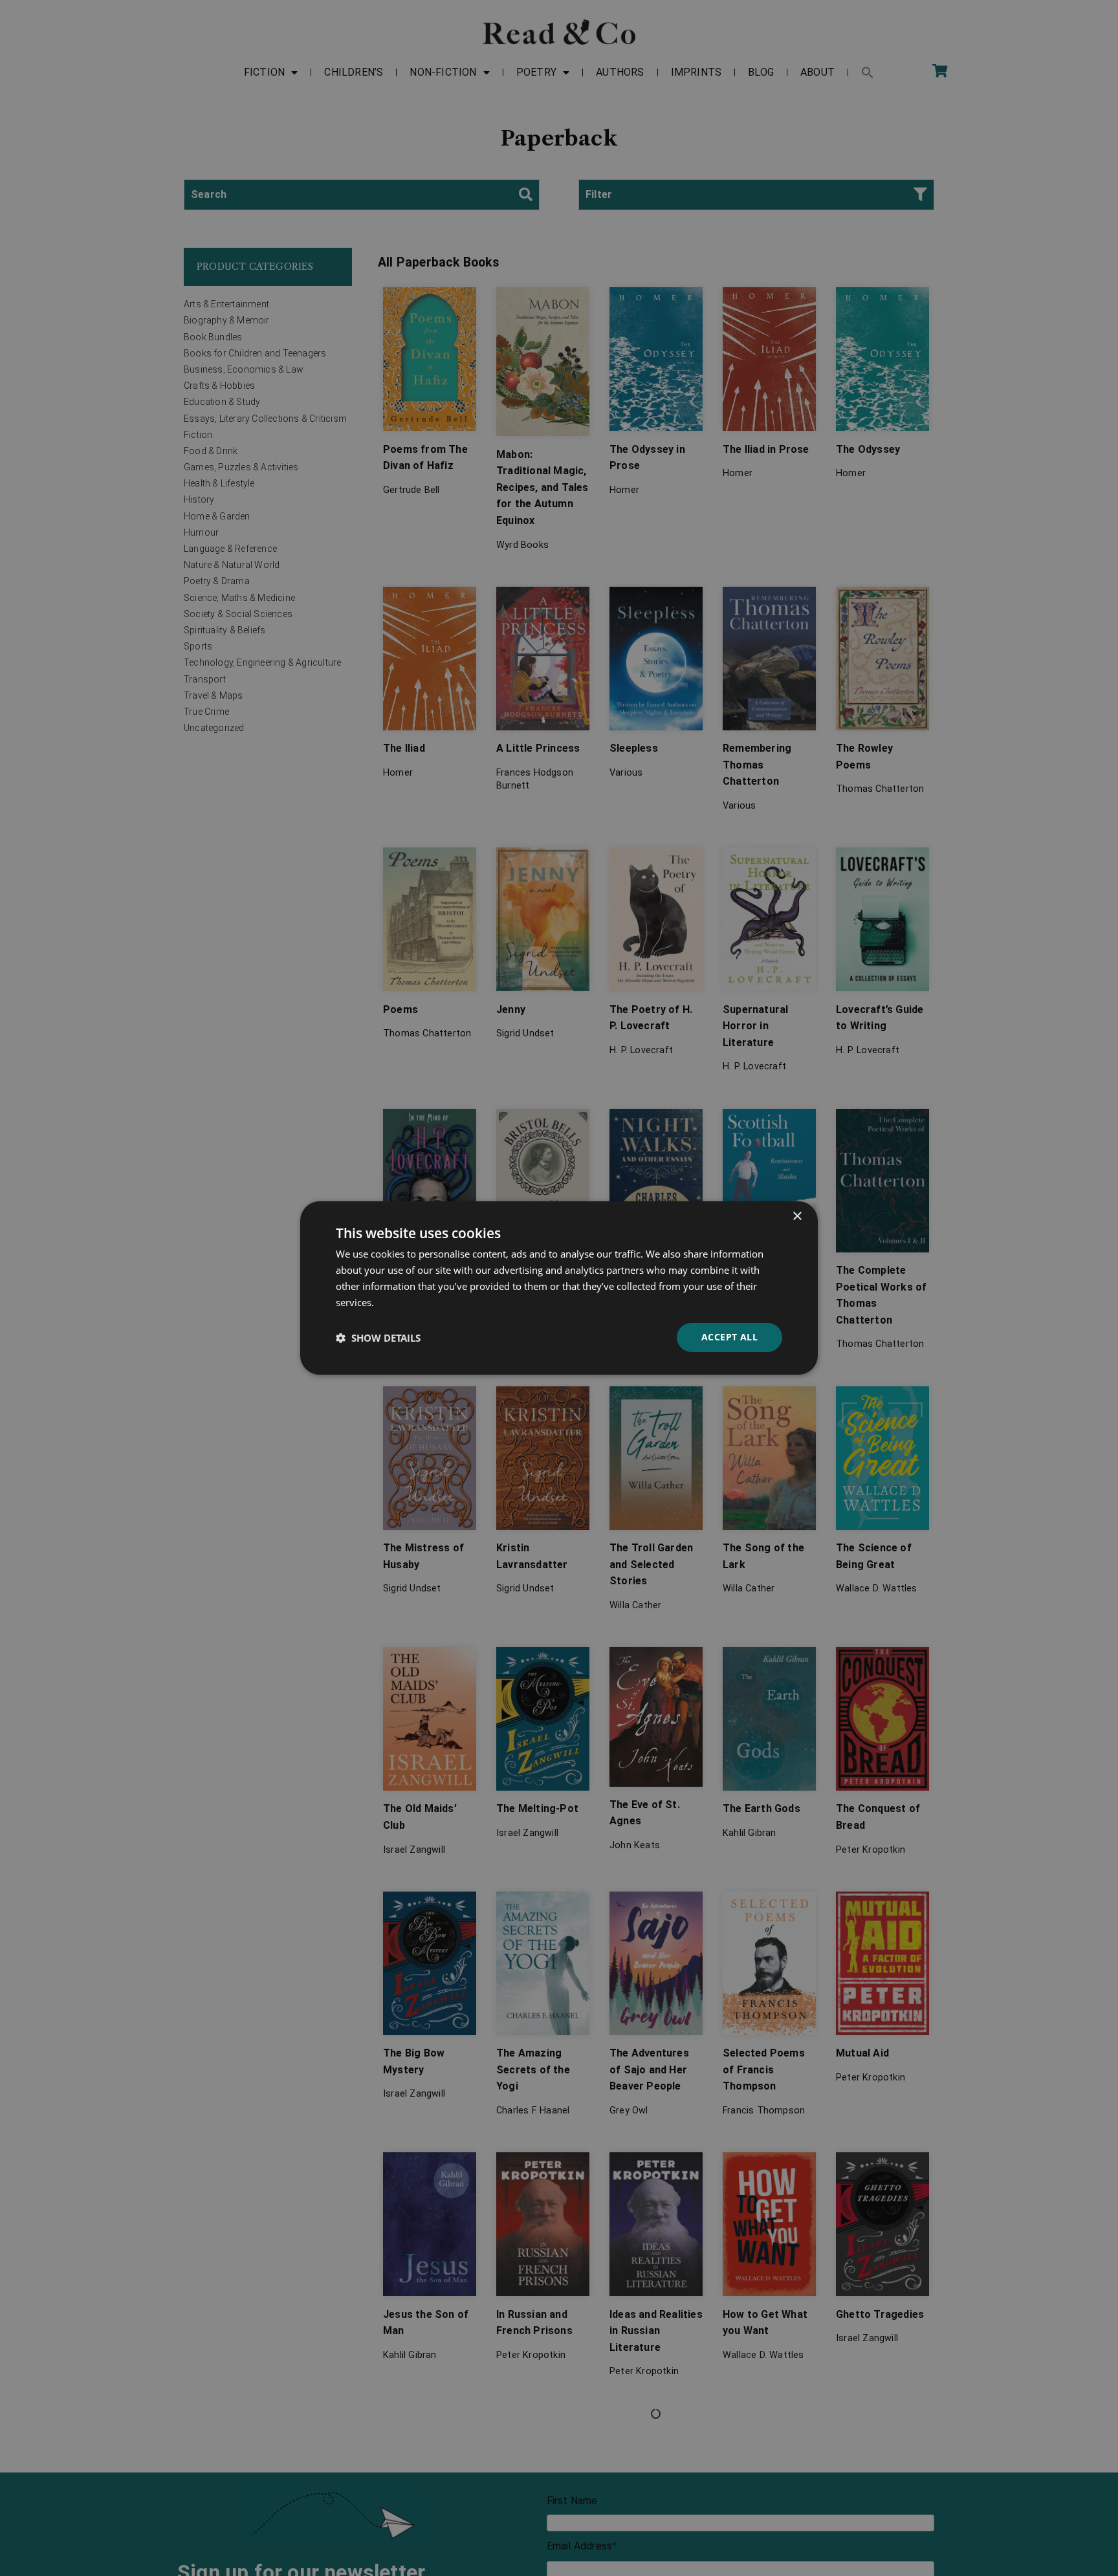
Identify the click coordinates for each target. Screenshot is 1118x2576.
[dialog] (559, 1288)
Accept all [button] (729, 1337)
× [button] (797, 1217)
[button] (378, 1338)
